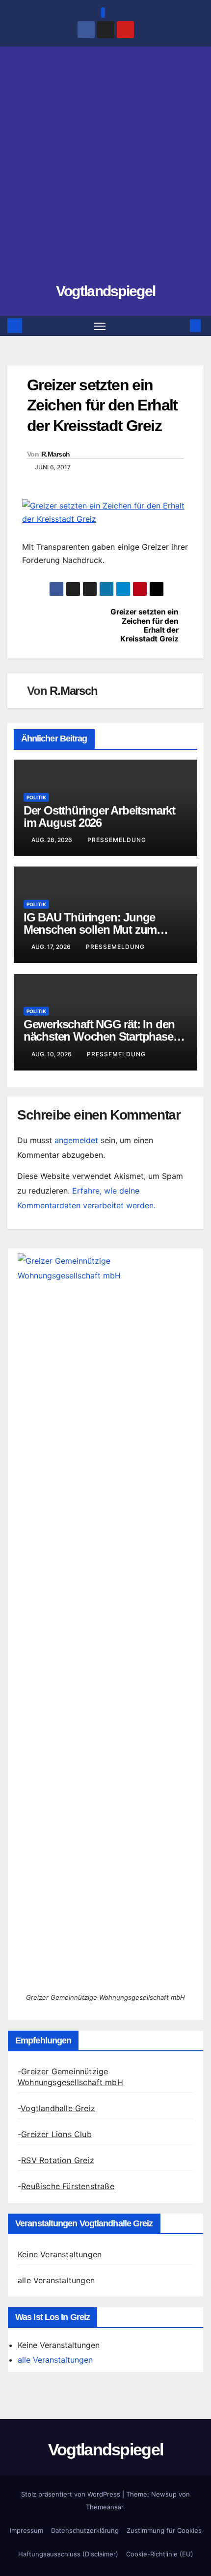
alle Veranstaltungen (56, 2280)
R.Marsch (55, 454)
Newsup (164, 2494)
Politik (36, 797)
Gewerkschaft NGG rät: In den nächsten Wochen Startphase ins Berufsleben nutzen (99, 1036)
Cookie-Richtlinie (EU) (160, 2554)
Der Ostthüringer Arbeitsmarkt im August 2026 (99, 816)
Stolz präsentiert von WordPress (72, 2494)
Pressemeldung (117, 840)
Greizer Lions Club (56, 2134)
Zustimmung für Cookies (164, 2530)
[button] (181, 326)
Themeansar (105, 2507)
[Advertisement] (105, 169)
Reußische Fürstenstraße (68, 2186)
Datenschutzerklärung (85, 2530)
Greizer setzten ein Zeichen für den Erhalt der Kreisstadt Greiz (144, 625)
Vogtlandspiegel (106, 291)
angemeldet (76, 1140)
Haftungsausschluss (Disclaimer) (68, 2554)
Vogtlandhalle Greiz (58, 2108)
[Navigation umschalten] (100, 326)
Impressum (26, 2530)
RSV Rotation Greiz (58, 2160)
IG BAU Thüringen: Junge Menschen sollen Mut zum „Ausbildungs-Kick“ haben (92, 930)
